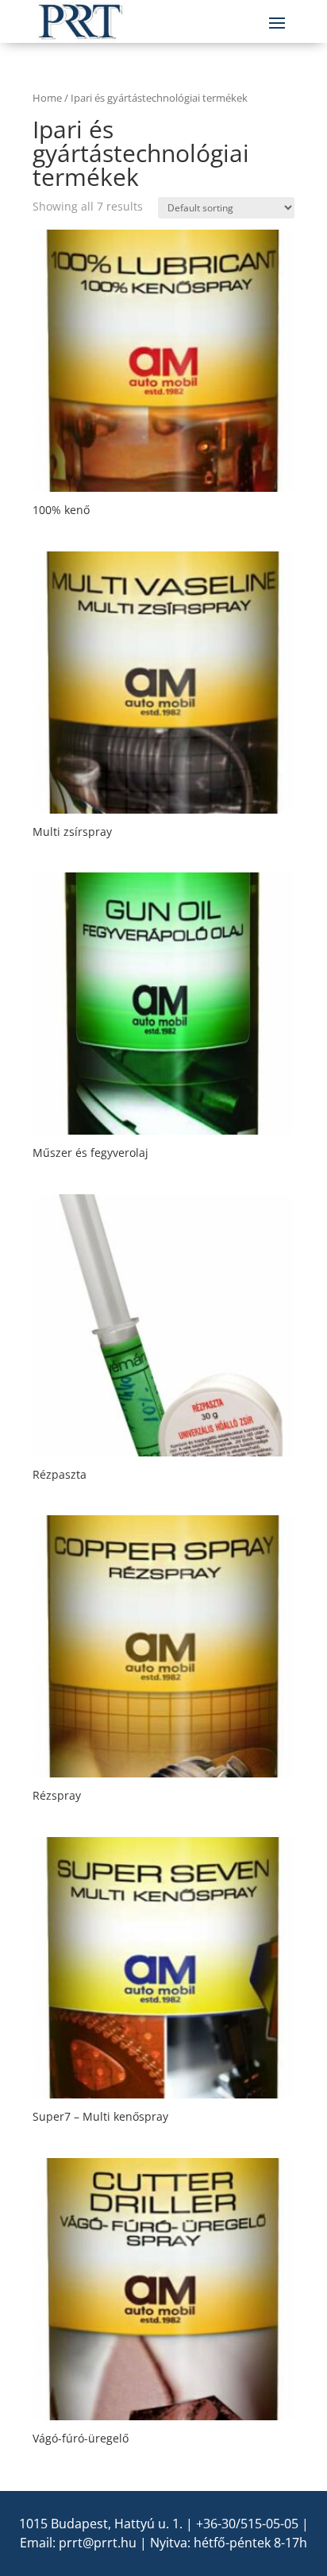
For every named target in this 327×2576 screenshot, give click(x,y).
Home (47, 98)
